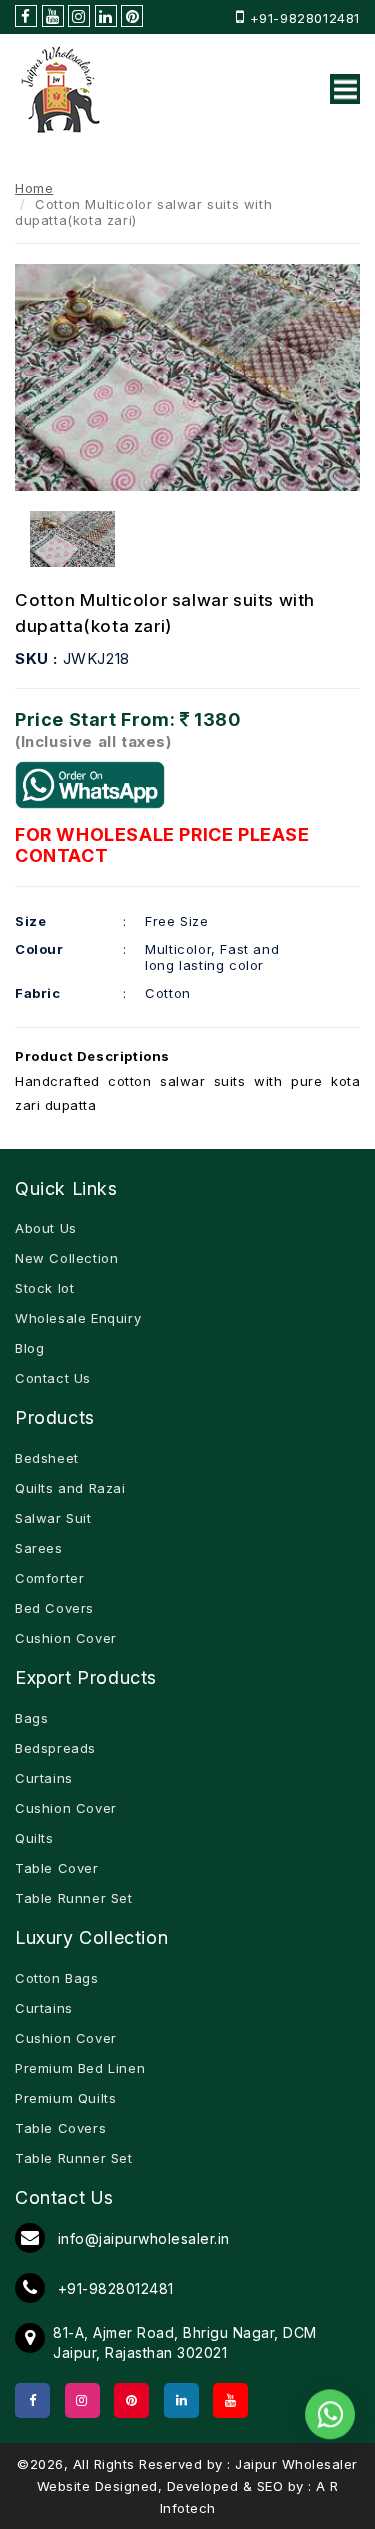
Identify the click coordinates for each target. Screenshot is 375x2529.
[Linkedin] (181, 2400)
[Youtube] (230, 2400)
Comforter (49, 1578)
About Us (46, 1228)
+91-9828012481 (305, 18)
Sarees (39, 1548)
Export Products (86, 1677)
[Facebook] (32, 2400)
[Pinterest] (131, 2400)
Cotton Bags (57, 1978)
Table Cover (57, 1868)
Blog (29, 1348)
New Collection (66, 1258)
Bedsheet (47, 1458)
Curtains (44, 1778)
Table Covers (60, 2128)
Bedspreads (55, 1748)
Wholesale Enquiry (78, 1318)
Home (34, 188)
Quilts (34, 1838)
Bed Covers (54, 1608)
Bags (31, 1718)
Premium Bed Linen (80, 2068)
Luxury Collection (91, 1937)
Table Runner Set (74, 1898)
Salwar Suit (53, 1518)
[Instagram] (82, 2400)
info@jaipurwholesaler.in (141, 2238)
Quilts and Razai (70, 1488)
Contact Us (53, 1378)
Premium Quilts (65, 2098)
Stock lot (44, 1288)
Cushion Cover (66, 1638)
